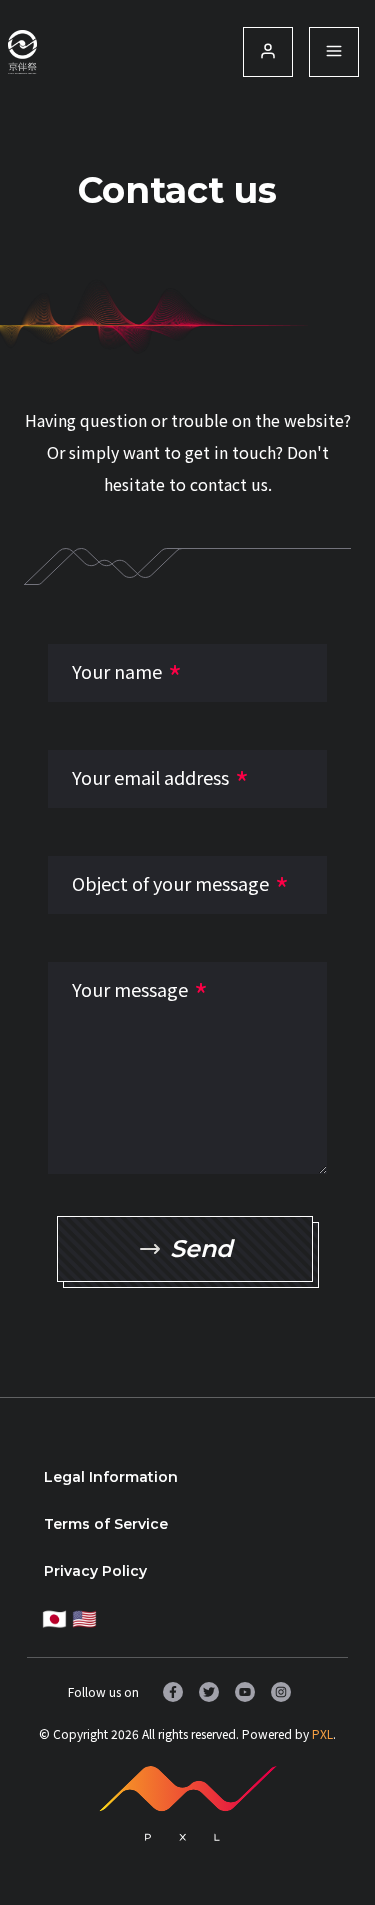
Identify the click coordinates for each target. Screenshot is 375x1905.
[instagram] (281, 1692)
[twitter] (209, 1692)
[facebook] (173, 1692)
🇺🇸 (84, 1617)
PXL (322, 1733)
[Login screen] (268, 52)
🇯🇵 (54, 1617)
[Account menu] (334, 52)
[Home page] (22, 52)
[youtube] (245, 1692)
